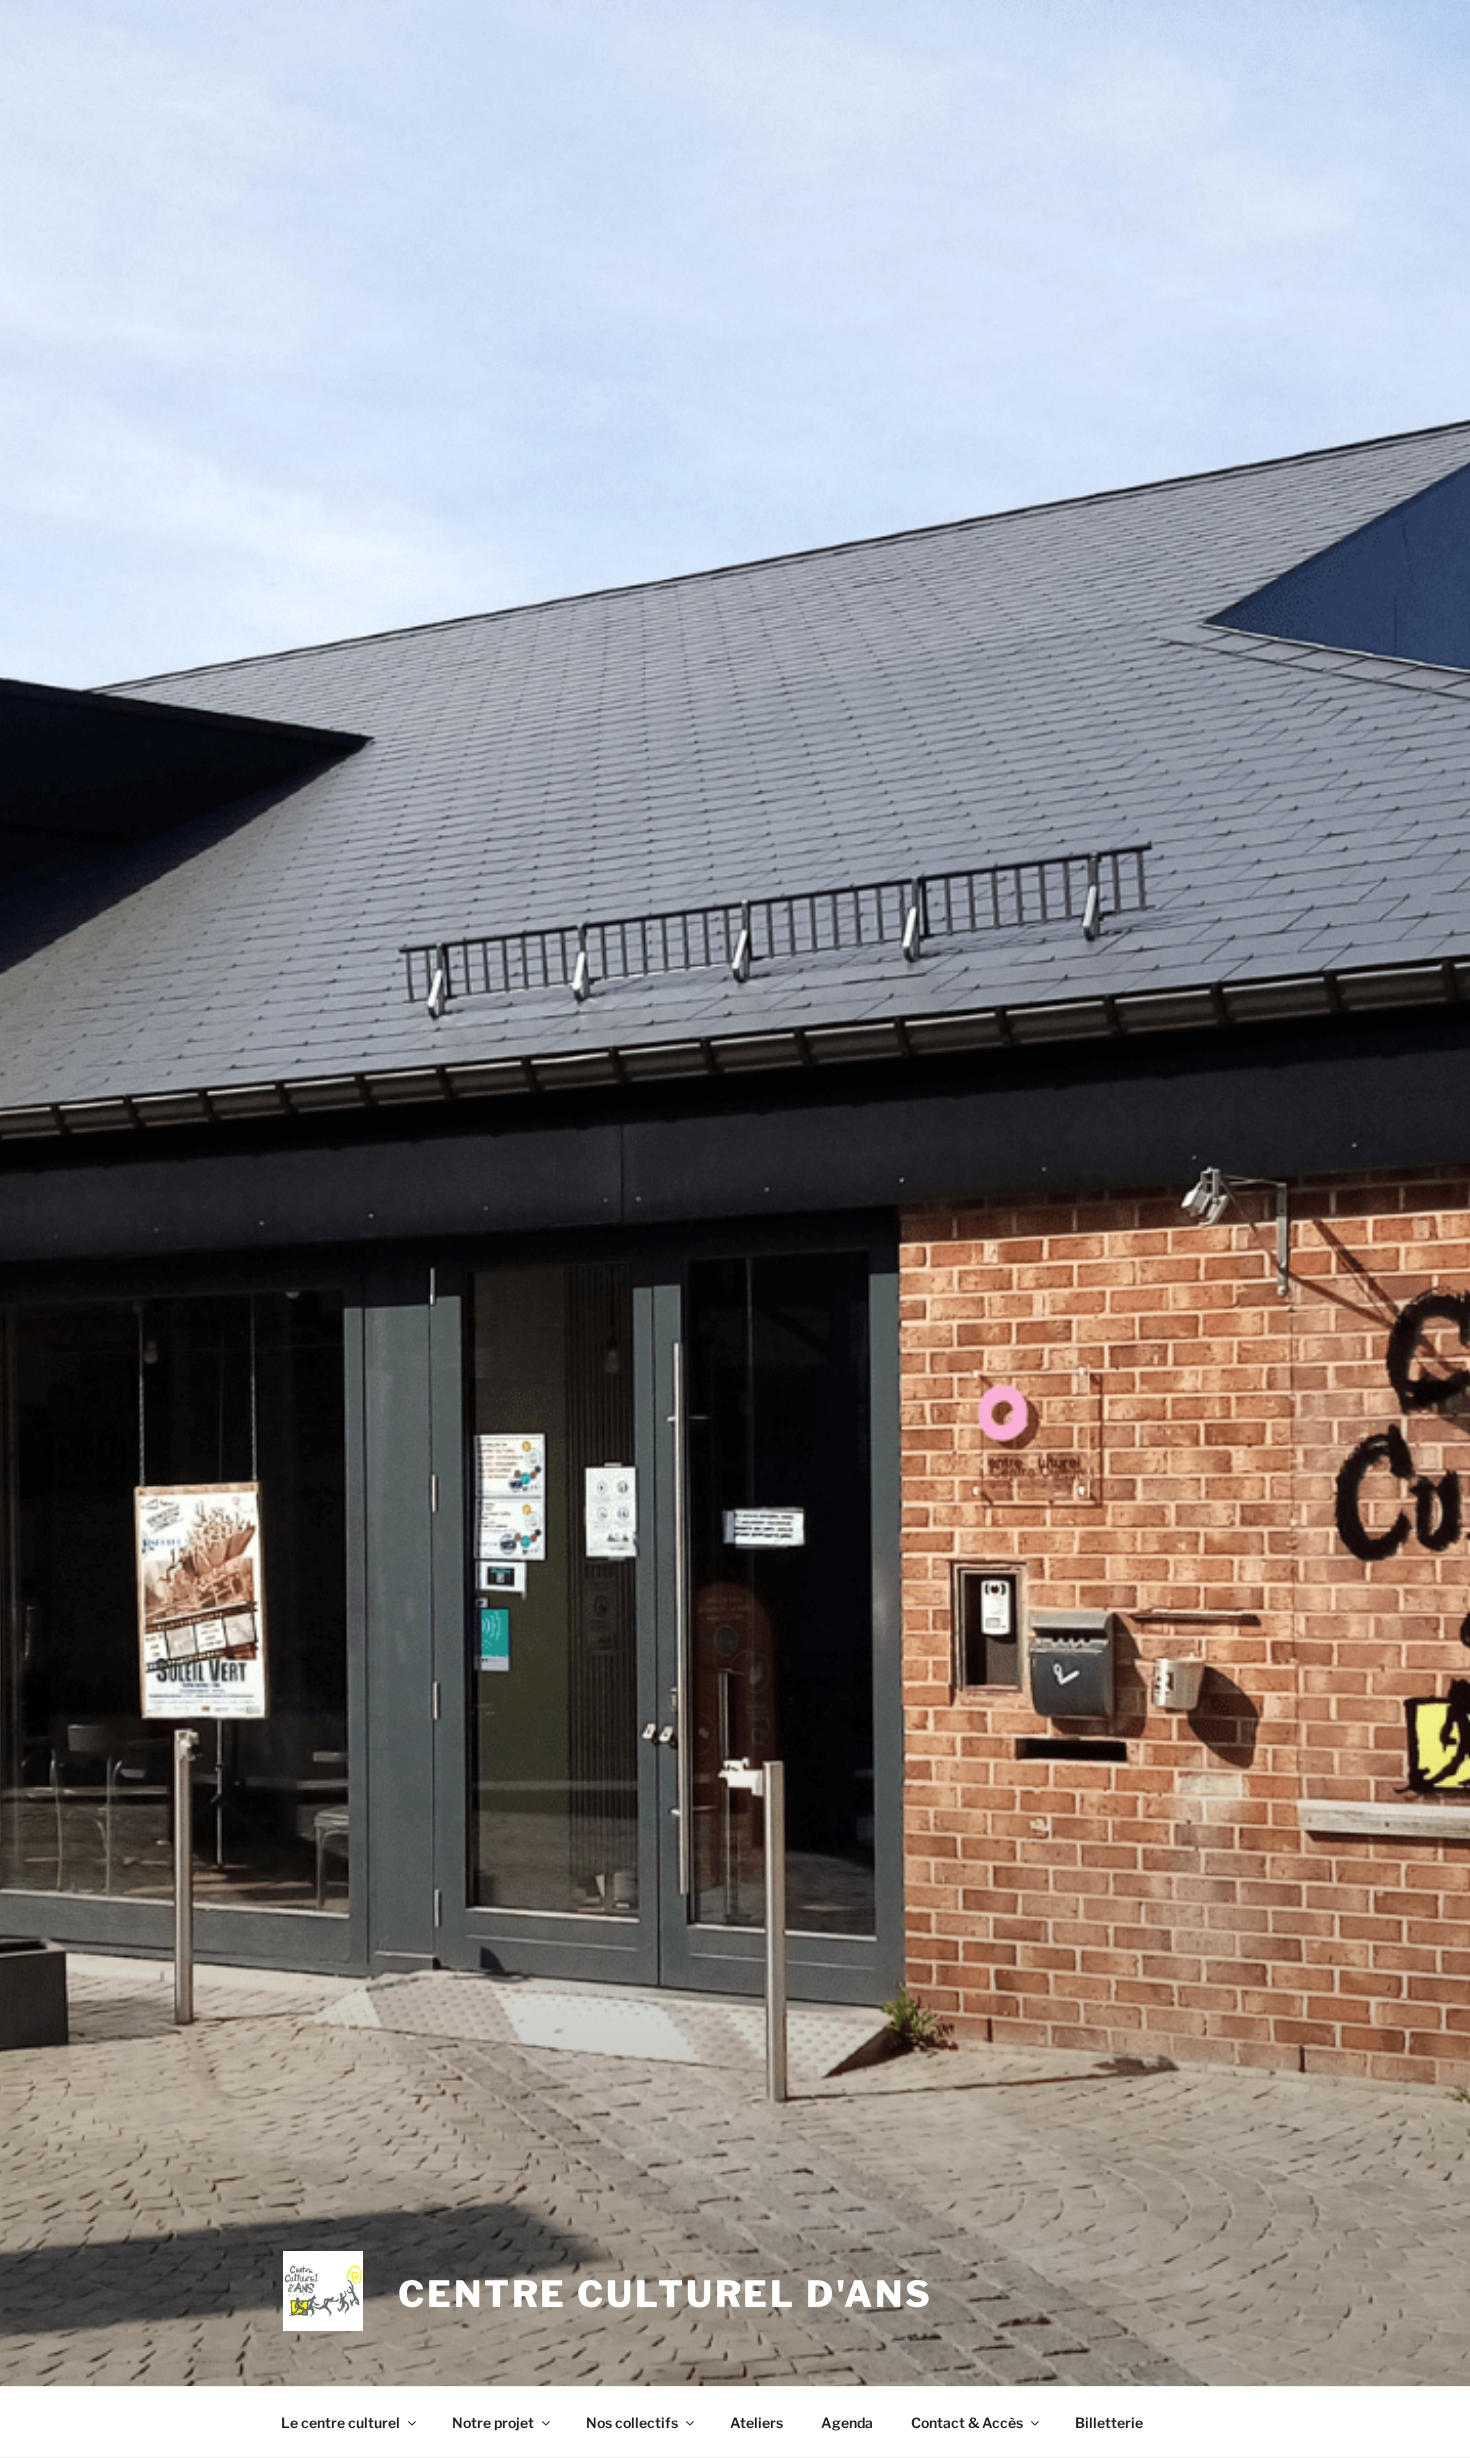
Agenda (847, 2422)
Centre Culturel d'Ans (665, 2294)
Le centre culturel (340, 2422)
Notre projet (493, 2422)
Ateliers (756, 2422)
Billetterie (1109, 2422)
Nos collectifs (632, 2422)
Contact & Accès (967, 2422)
